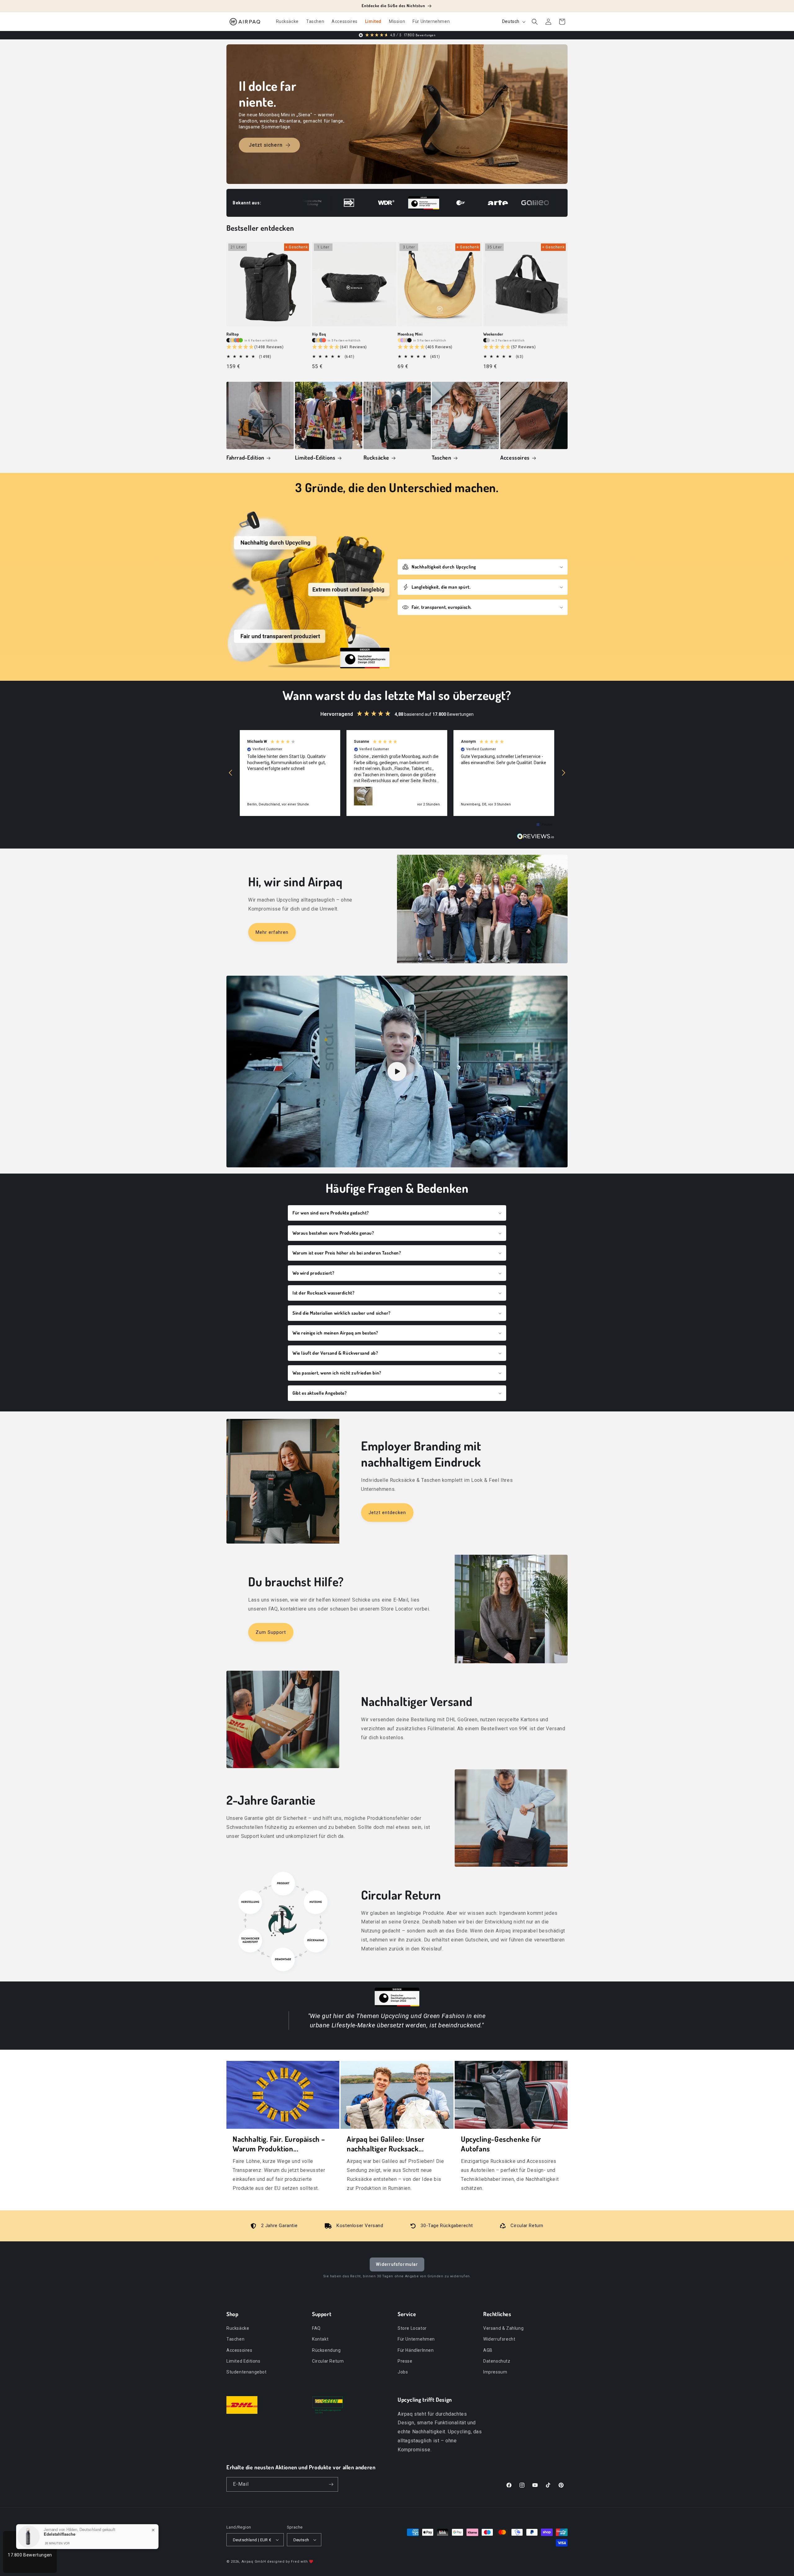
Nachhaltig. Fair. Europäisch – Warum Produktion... (279, 2144)
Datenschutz (497, 2361)
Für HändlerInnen (416, 2350)
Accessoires (515, 457)
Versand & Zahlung (503, 2328)
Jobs (403, 2372)
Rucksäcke (376, 457)
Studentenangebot (247, 2372)
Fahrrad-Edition (245, 457)
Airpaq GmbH (254, 2562)
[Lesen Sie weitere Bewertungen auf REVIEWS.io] (536, 838)
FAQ (316, 2328)
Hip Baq (319, 334)
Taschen (441, 457)
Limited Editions (243, 2361)
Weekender (493, 334)
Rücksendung (326, 2350)
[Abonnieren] (331, 2484)
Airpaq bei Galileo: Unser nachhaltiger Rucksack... (386, 2144)
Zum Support (271, 1632)
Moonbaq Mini (410, 334)
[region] (397, 773)
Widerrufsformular (397, 2264)
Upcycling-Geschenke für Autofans (501, 2144)
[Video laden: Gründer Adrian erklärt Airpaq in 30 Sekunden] (397, 1072)
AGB (488, 2350)
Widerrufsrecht (499, 2339)
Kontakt (320, 2339)
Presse (405, 2361)
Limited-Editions (315, 457)
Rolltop (233, 334)
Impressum (495, 2372)
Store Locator (412, 2328)
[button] (535, 22)
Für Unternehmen (416, 2339)
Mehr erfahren (272, 932)
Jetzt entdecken (387, 1513)
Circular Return (328, 2361)
